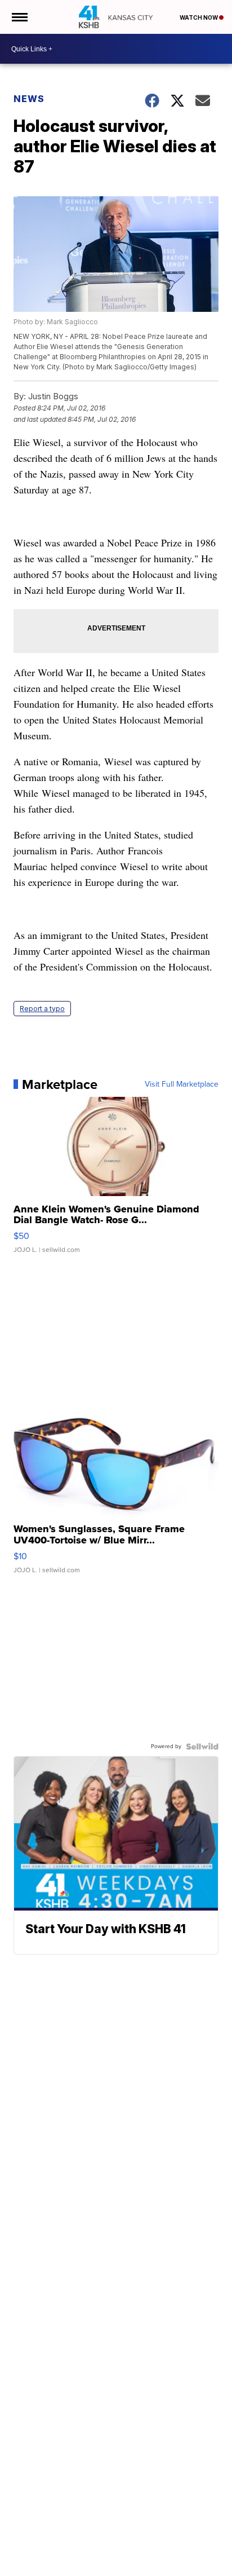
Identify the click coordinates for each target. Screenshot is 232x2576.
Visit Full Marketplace (182, 1084)
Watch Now (199, 17)
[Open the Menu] (19, 17)
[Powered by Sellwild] (202, 1746)
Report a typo (42, 1009)
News (29, 99)
